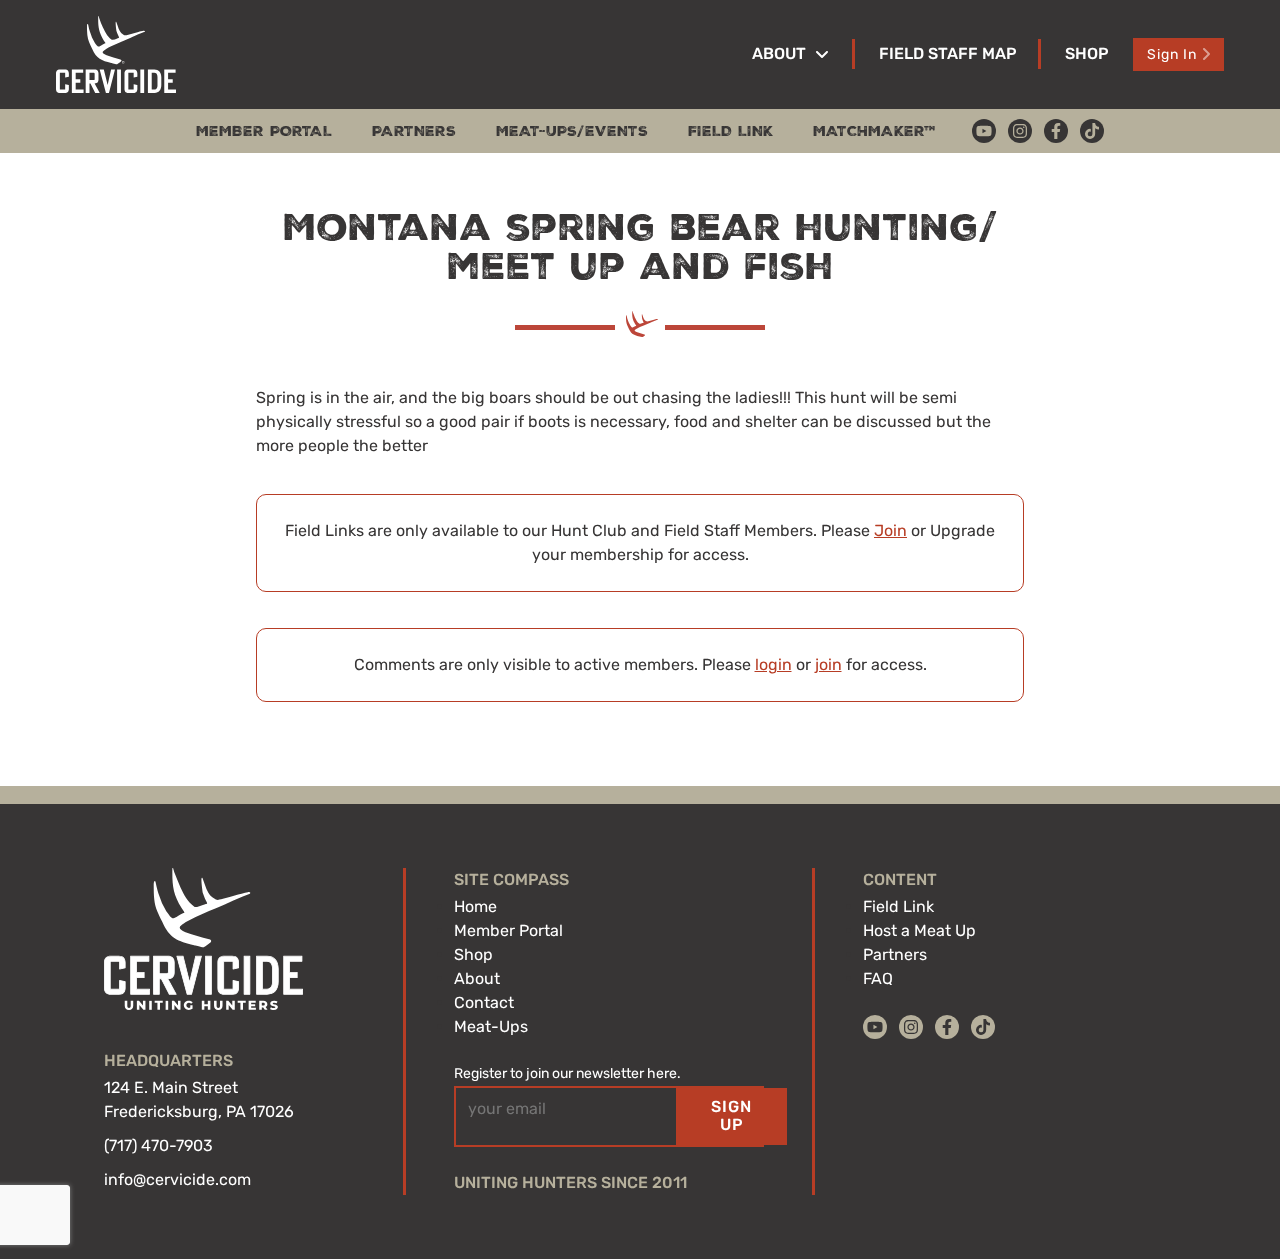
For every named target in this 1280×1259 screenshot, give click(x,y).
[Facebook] (1056, 131)
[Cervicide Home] (116, 54)
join (828, 664)
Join (890, 530)
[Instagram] (1020, 131)
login (773, 664)
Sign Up (731, 1115)
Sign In (1172, 54)
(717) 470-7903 (158, 1145)
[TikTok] (1092, 131)
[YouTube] (984, 131)
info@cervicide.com (177, 1179)
